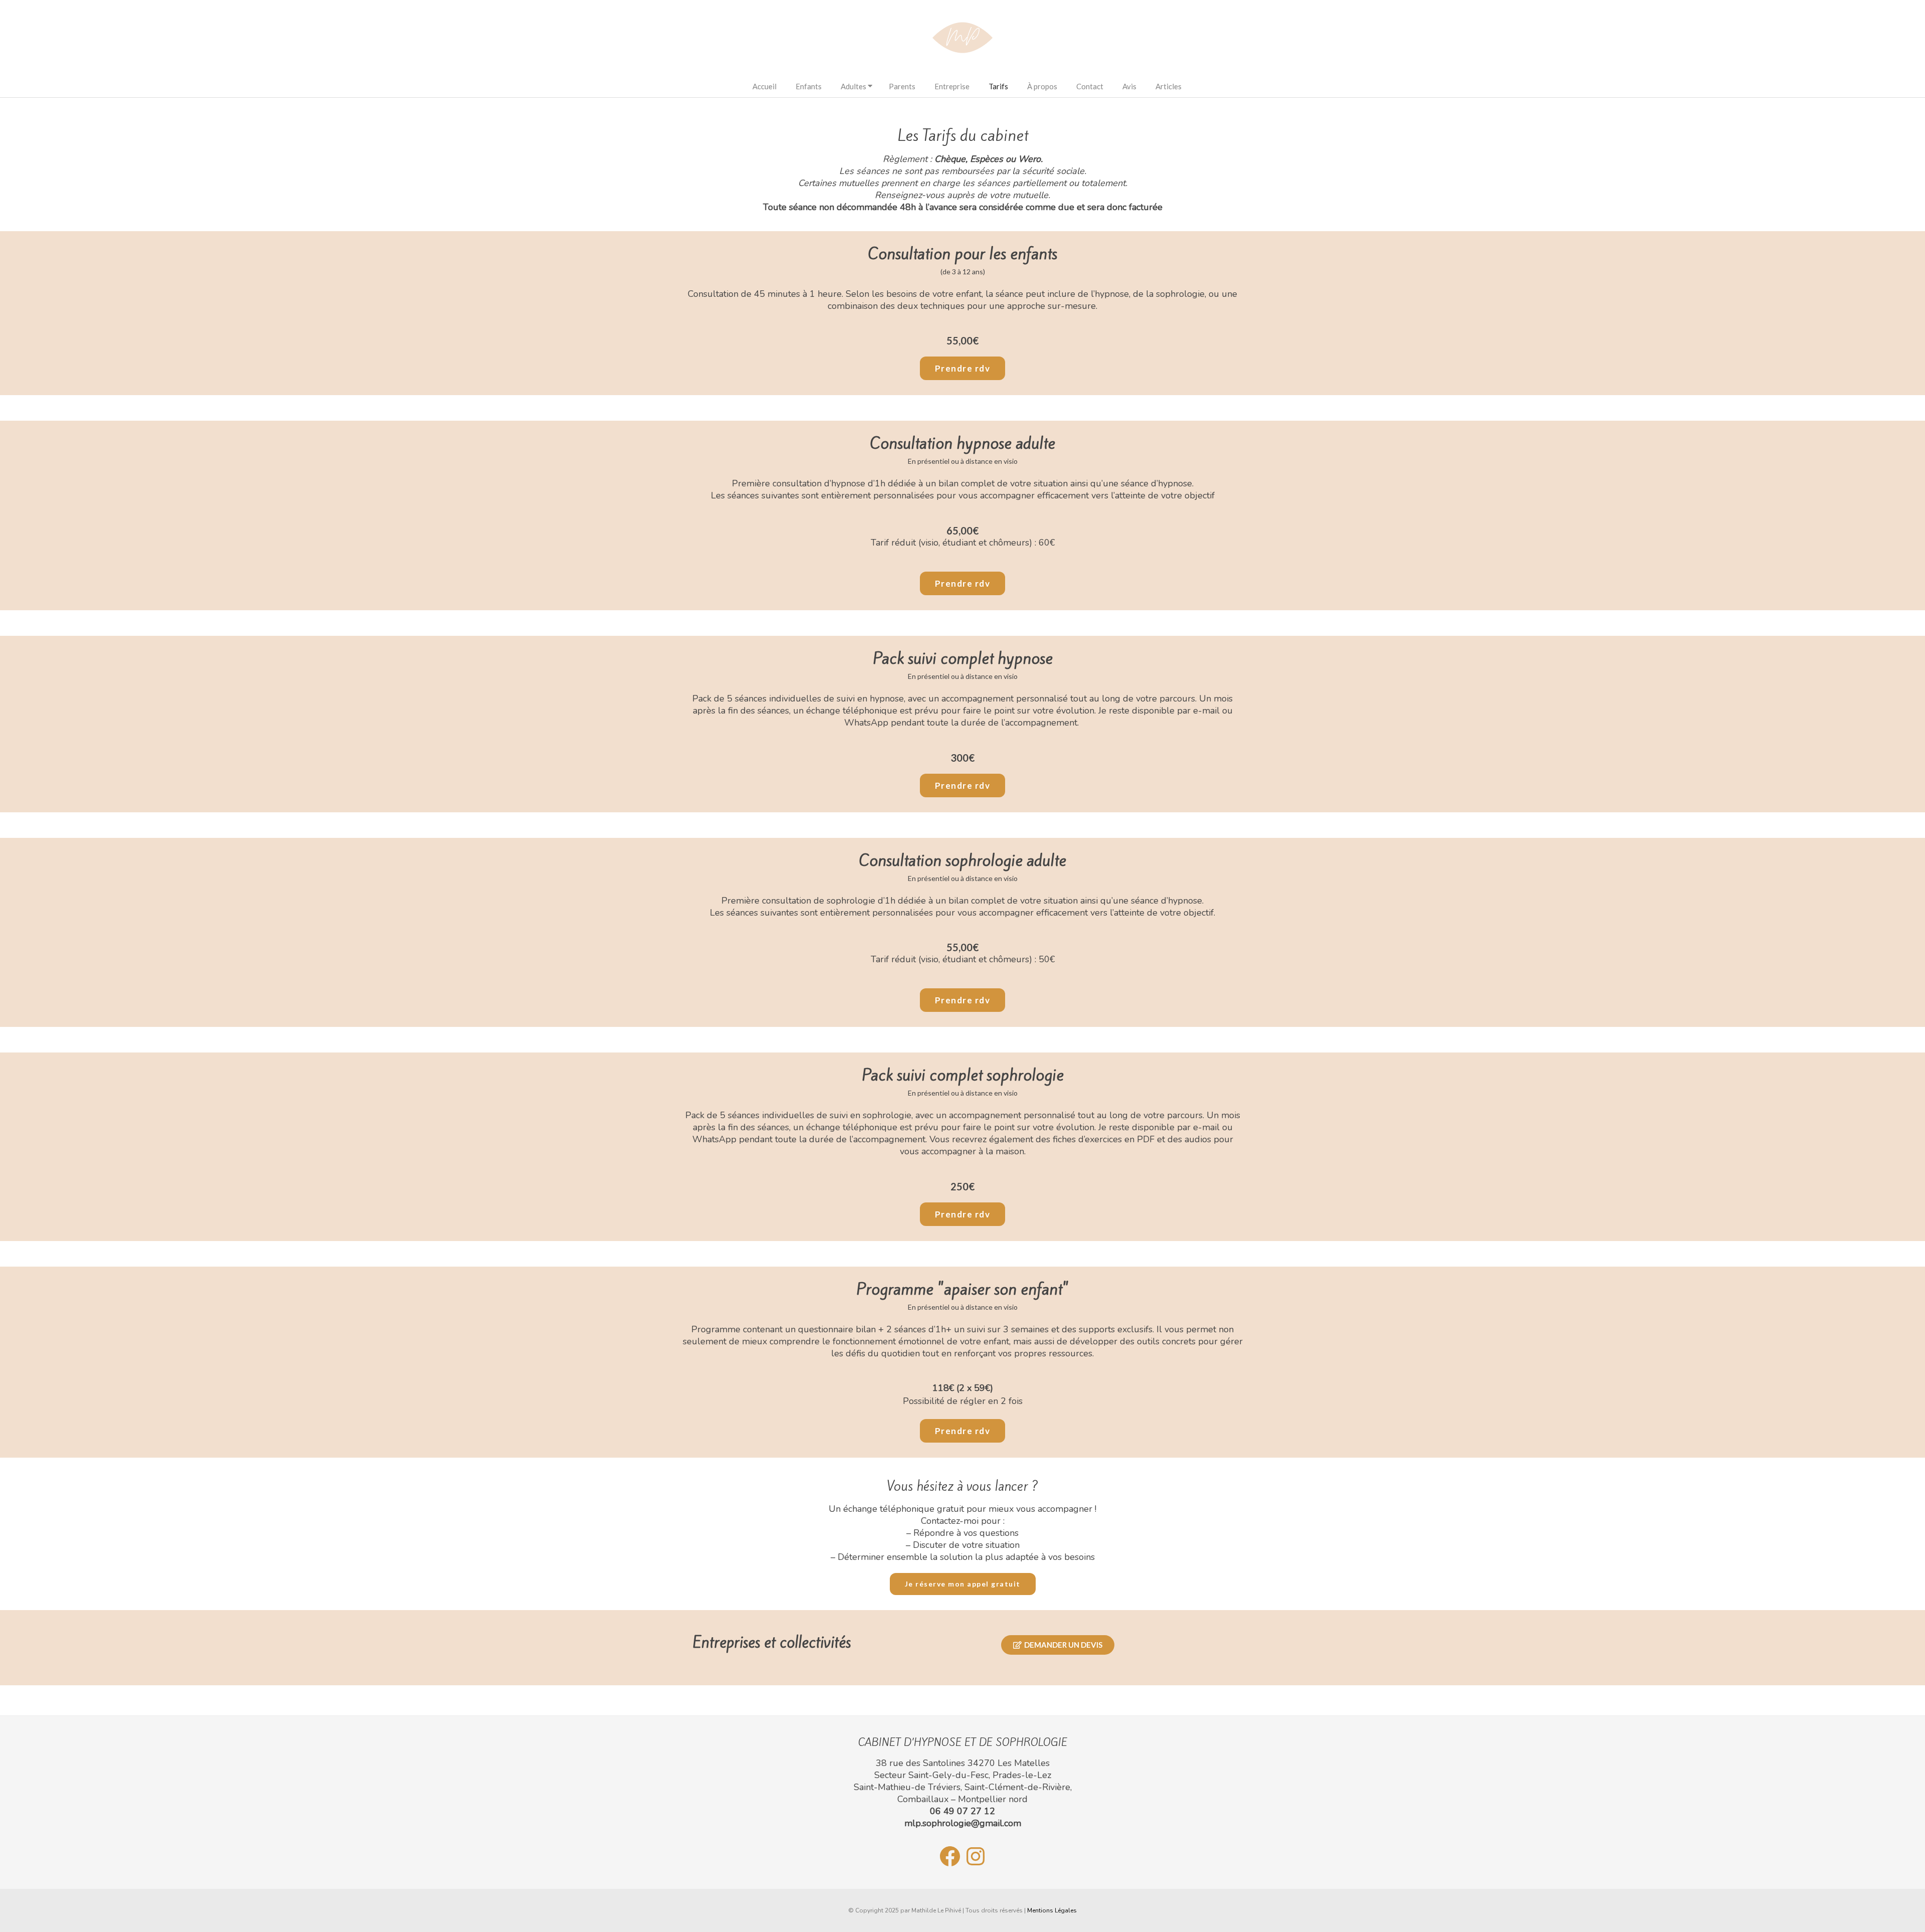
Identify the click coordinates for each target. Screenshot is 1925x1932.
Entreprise (952, 86)
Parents (902, 86)
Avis (1129, 86)
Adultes (853, 86)
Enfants (809, 86)
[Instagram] (976, 1856)
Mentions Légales (1052, 1910)
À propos (1042, 86)
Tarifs (998, 86)
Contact (1090, 86)
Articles (1169, 86)
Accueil (764, 86)
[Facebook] (950, 1856)
